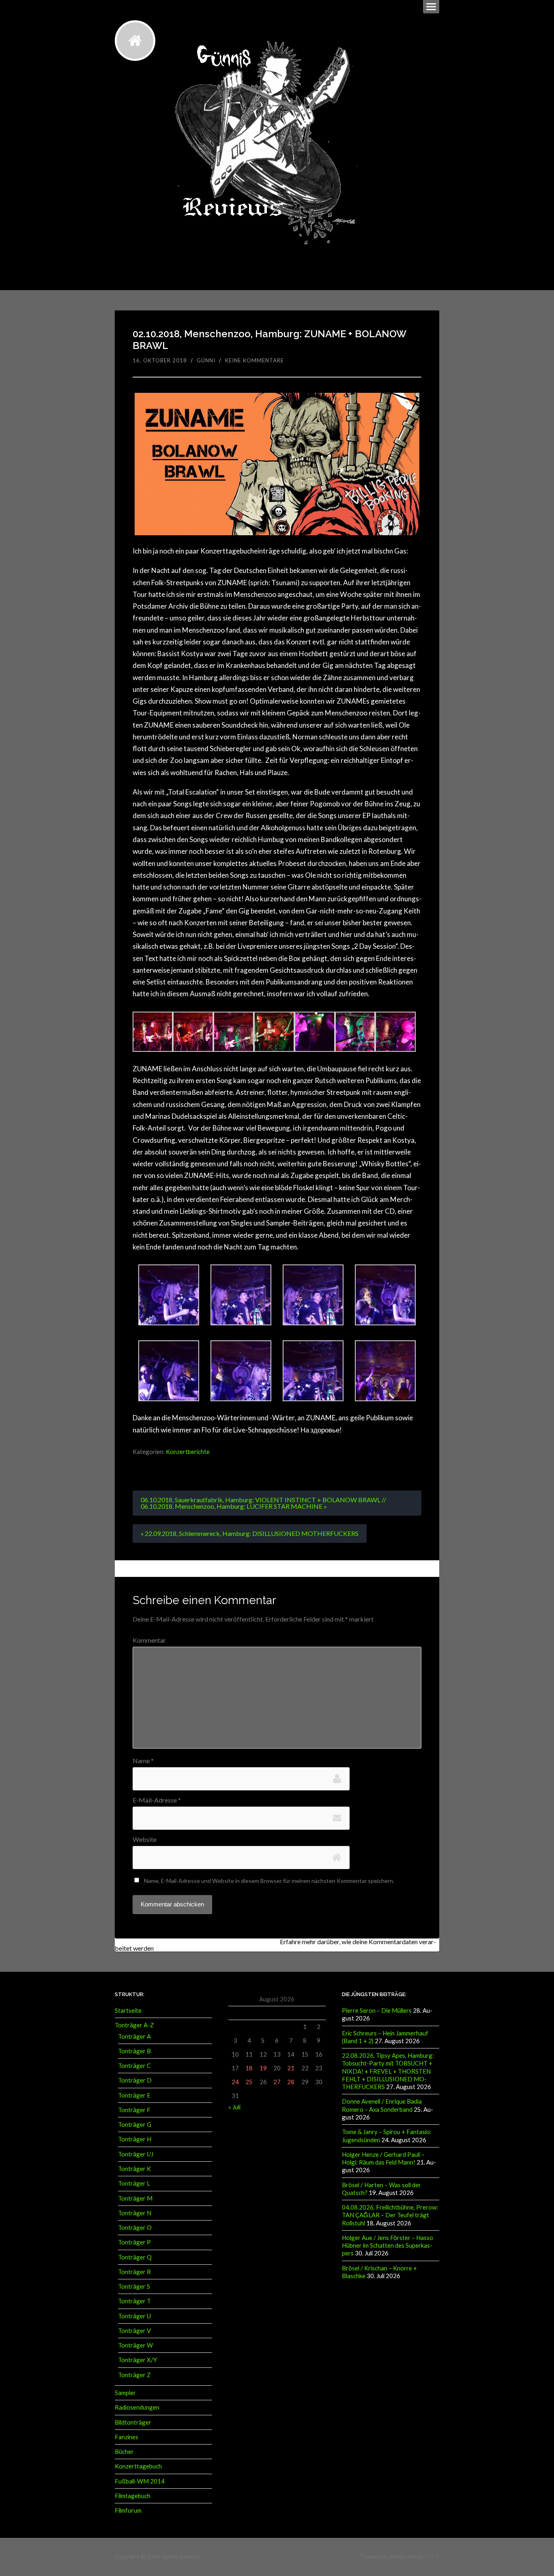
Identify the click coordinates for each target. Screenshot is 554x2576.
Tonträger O (135, 2227)
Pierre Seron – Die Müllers (377, 2010)
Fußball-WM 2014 (140, 2481)
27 (277, 2082)
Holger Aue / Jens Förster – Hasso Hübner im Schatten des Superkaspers (388, 2245)
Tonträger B (134, 2051)
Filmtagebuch (133, 2496)
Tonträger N (135, 2213)
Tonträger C (134, 2066)
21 (291, 2068)
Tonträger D (135, 2080)
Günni (206, 360)
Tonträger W (135, 2345)
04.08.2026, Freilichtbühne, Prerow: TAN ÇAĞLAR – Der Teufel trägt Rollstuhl (390, 2215)
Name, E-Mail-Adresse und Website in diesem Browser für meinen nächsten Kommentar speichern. (269, 1881)
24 (235, 2082)
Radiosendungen (137, 2407)
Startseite (128, 2010)
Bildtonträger (133, 2422)
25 (249, 2082)
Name (143, 1761)
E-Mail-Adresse (157, 1800)
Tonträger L (134, 2183)
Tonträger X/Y (137, 2360)
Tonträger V (134, 2330)
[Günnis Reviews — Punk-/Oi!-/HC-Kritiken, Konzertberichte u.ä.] (135, 41)
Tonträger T (134, 2301)
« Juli (234, 2107)
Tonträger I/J (136, 2154)
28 (291, 2082)
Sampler (125, 2393)
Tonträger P (134, 2242)
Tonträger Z (134, 2375)
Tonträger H (135, 2139)
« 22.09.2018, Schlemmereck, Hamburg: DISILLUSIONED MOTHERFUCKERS (250, 1533)
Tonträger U (134, 2316)
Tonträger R (134, 2272)
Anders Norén (406, 2557)
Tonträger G (135, 2124)
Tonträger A (134, 2036)
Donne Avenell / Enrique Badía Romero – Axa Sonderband (382, 2105)
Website (145, 1839)
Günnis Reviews (180, 2557)
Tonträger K (134, 2169)
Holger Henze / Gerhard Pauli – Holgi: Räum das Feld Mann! (383, 2158)
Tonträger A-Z (134, 2025)
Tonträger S (134, 2286)
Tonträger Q (135, 2257)
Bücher (124, 2451)
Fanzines (127, 2437)
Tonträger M (135, 2198)
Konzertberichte (188, 1452)
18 (249, 2068)
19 (263, 2068)
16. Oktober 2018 (160, 360)
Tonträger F (134, 2110)
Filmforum (128, 2510)
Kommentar (149, 1640)
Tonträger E (134, 2095)
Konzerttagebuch (138, 2466)
